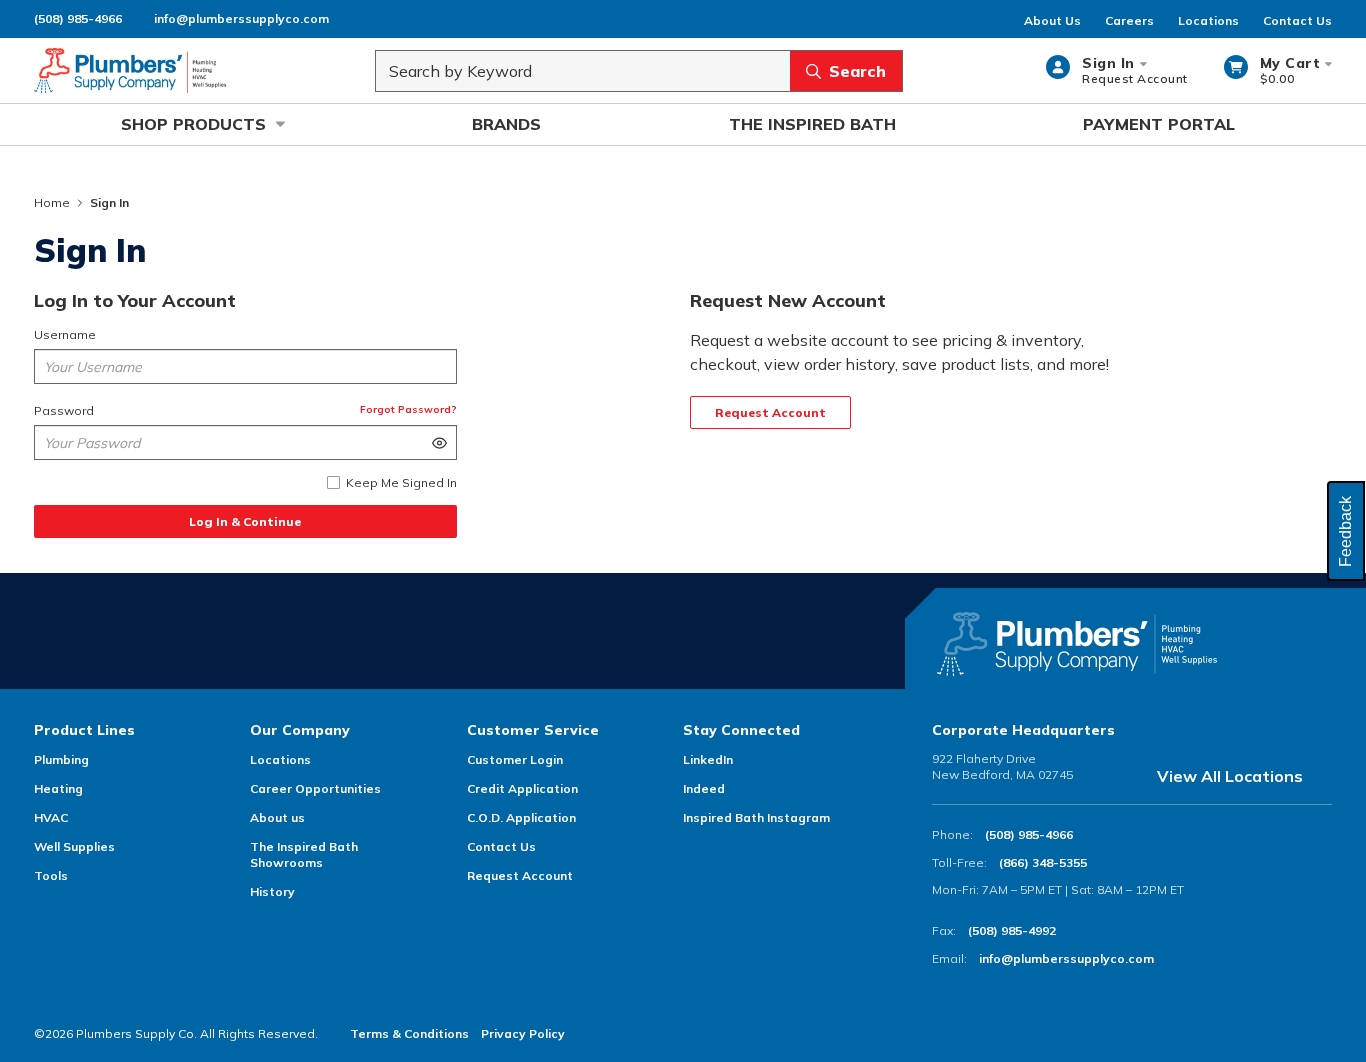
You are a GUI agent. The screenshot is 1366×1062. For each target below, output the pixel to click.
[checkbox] (333, 482)
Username (65, 334)
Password (64, 410)
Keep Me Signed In (401, 482)
